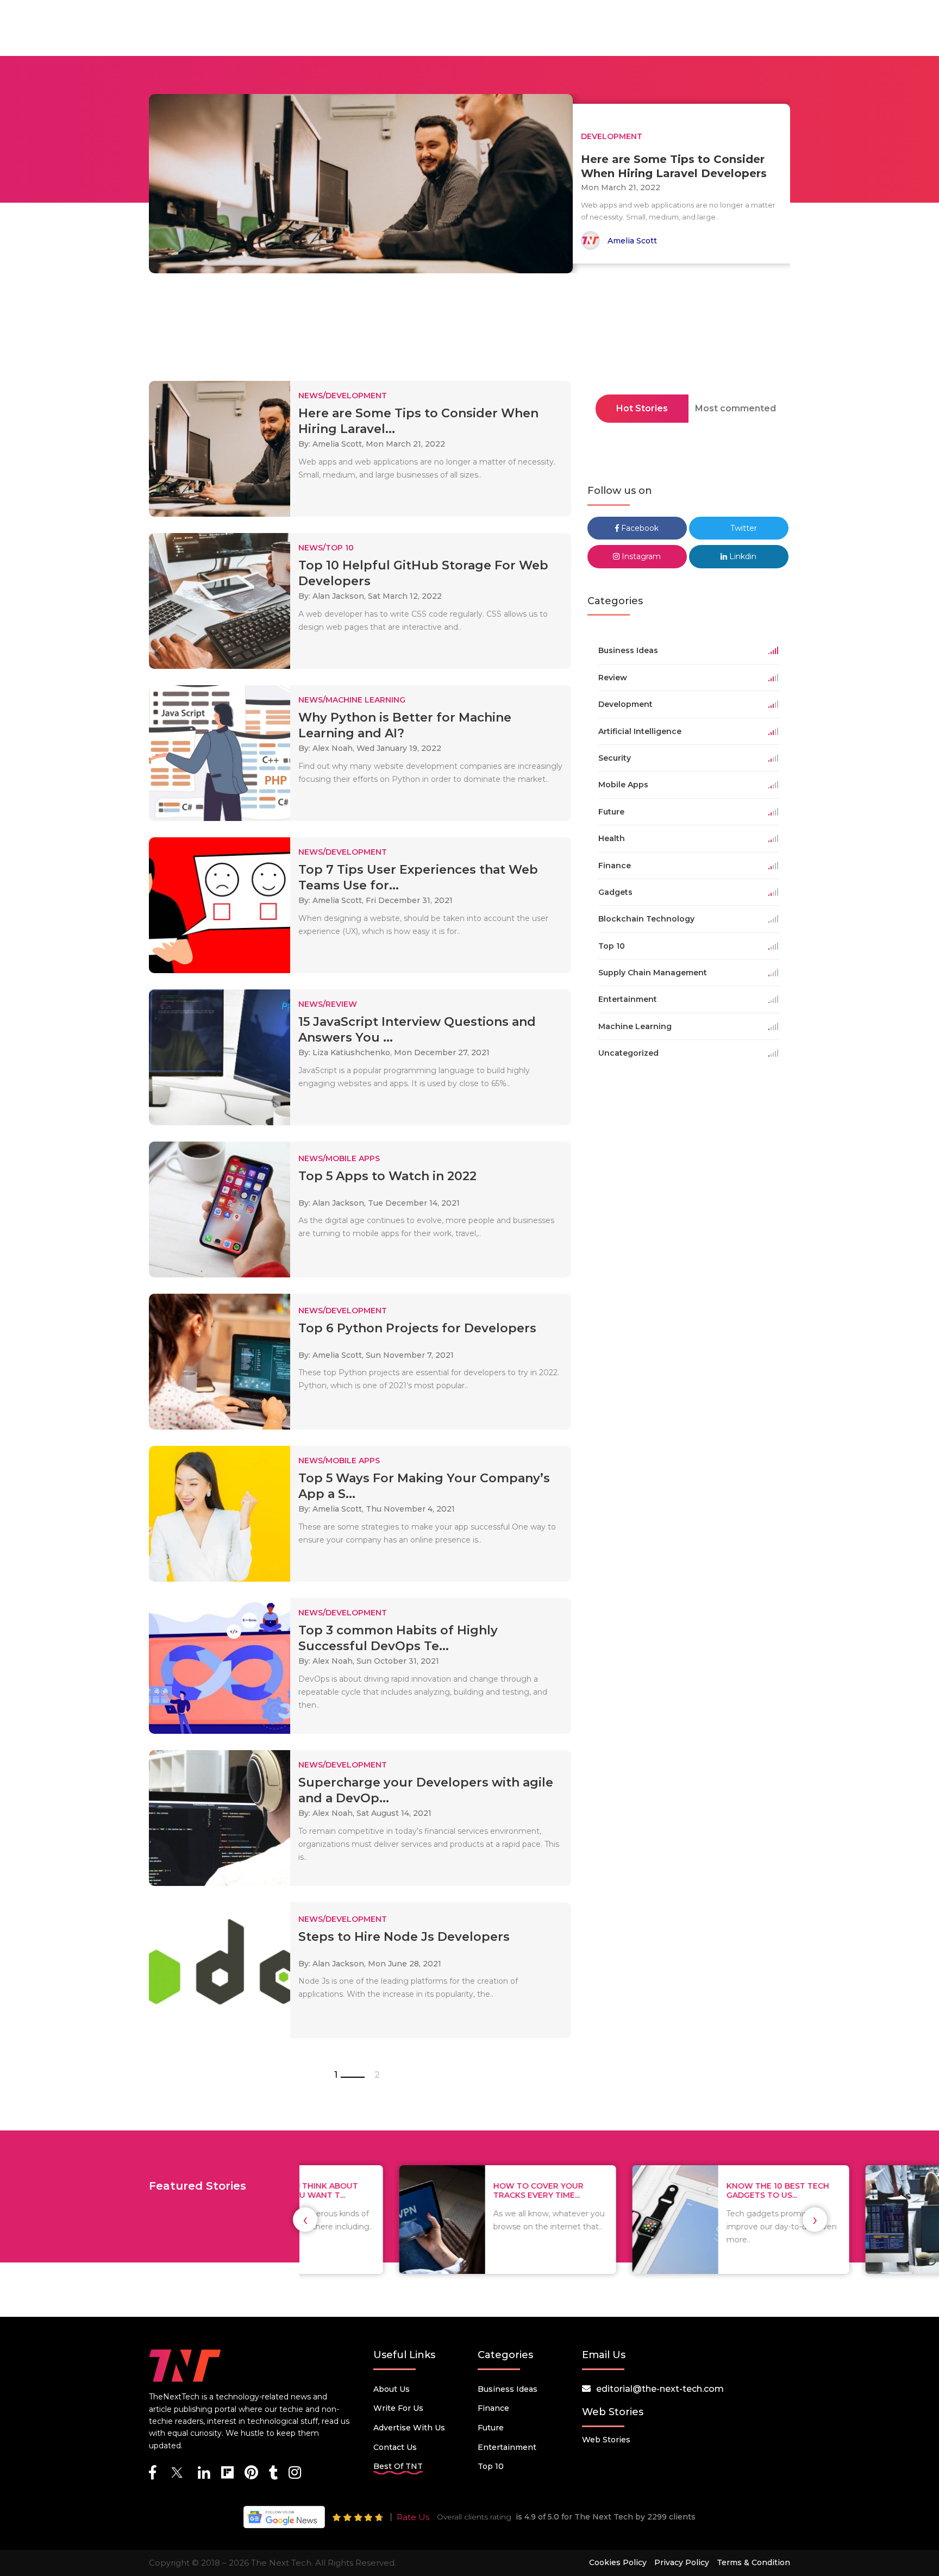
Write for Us (398, 2408)
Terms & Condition (753, 2562)
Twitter (743, 528)
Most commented (735, 408)
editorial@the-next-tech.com (660, 2389)
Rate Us (413, 2517)
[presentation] (305, 2220)
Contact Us (395, 2447)
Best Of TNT (398, 2466)
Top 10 (491, 2466)
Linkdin (742, 556)
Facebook (639, 528)
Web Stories (606, 2440)
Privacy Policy (682, 2562)
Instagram (640, 556)
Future (491, 2428)
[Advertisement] (469, 330)
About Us (392, 2389)
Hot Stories (642, 408)
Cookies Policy (618, 2562)
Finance (493, 2408)
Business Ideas (508, 2389)
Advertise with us (409, 2428)
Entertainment (507, 2447)
